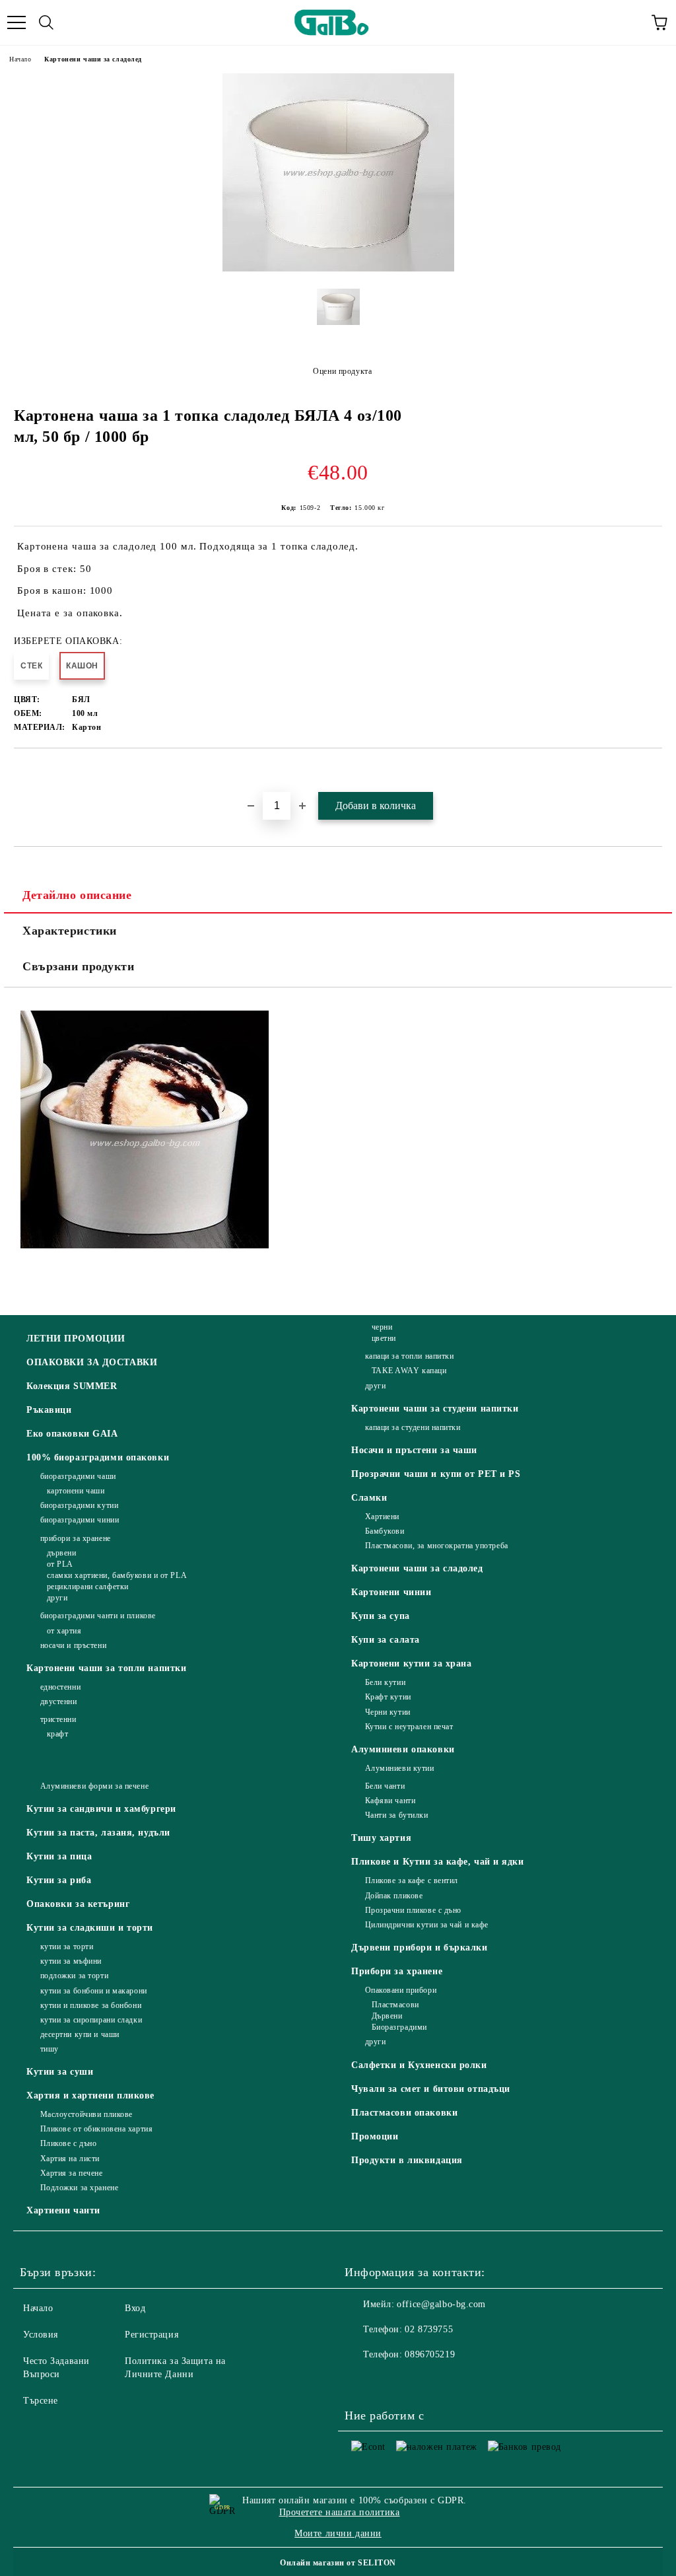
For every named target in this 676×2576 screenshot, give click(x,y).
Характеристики (70, 931)
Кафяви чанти (390, 1801)
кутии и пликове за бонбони (91, 2005)
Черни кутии (388, 1712)
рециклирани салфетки (88, 1587)
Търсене (41, 2401)
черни (382, 1327)
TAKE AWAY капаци (409, 1371)
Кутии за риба (59, 1880)
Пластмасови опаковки (404, 2113)
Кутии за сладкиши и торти (90, 1928)
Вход (135, 2308)
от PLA (60, 1564)
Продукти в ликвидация (407, 2160)
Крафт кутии (388, 1697)
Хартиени (382, 1517)
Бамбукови (385, 1531)
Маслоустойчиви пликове (86, 2114)
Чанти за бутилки (397, 1815)
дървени (61, 1553)
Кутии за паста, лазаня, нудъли (98, 1833)
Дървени (387, 2016)
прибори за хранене (76, 1538)
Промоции (375, 2136)
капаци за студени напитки (413, 1427)
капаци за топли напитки (409, 1356)
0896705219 (430, 2354)
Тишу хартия (381, 1838)
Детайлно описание (77, 895)
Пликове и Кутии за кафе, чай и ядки (438, 1862)
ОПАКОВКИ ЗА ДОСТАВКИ (92, 1362)
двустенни (59, 1701)
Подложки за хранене (79, 2188)
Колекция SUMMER (72, 1386)
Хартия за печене (72, 2173)
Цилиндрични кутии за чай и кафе (427, 1925)
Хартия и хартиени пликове (90, 2095)
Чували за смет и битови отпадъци (431, 2089)
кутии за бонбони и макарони (94, 1991)
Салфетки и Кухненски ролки (419, 2065)
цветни (384, 1338)
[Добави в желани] (653, 771)
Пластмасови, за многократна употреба (437, 1546)
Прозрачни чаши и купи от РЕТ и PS (436, 1474)
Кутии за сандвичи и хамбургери (101, 1809)
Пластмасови (395, 2005)
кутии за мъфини (71, 1961)
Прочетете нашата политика (340, 2512)
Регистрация (152, 2335)
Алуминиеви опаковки (403, 1749)
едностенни (60, 1687)
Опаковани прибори (401, 1990)
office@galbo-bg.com (441, 2304)
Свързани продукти (79, 966)
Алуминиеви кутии (400, 1768)
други (57, 1598)
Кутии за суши (60, 2072)
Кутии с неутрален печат (409, 1727)
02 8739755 (429, 2329)
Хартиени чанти (63, 2210)
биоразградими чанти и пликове (98, 1616)
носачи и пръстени (73, 1645)
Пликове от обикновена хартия (96, 2129)
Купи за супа (381, 1616)
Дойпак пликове (394, 1896)
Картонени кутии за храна (411, 1664)
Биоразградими (399, 2027)
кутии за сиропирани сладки (91, 2020)
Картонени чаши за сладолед (93, 59)
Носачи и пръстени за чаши (414, 1450)
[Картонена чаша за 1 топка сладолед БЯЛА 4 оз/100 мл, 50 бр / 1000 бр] (338, 268)
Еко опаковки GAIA (72, 1434)
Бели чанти (385, 1786)
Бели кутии (385, 1682)
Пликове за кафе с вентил (412, 1880)
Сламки (369, 1498)
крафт (57, 1734)
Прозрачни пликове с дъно (413, 1910)
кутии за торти (67, 1947)
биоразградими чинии (80, 1520)
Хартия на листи (70, 2159)
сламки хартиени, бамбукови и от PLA (117, 1575)
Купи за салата (386, 1640)
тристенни (58, 1719)
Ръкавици (49, 1410)
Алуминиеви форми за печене (94, 1786)
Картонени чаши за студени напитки (435, 1409)
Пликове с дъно (68, 2143)
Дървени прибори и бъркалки (420, 1948)
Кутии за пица (59, 1856)
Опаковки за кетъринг (78, 1904)
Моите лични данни (338, 2533)
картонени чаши (76, 1491)
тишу (50, 2049)
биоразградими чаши (78, 1476)
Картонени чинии (391, 1592)
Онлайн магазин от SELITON (338, 2563)
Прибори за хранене (397, 1971)
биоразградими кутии (79, 1505)
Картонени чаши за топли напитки (106, 1668)
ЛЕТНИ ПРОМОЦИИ (76, 1339)
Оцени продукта (342, 371)
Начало (20, 59)
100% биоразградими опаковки (98, 1457)
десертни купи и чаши (80, 2034)
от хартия (64, 1631)
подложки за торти (74, 1976)
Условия (41, 2335)
